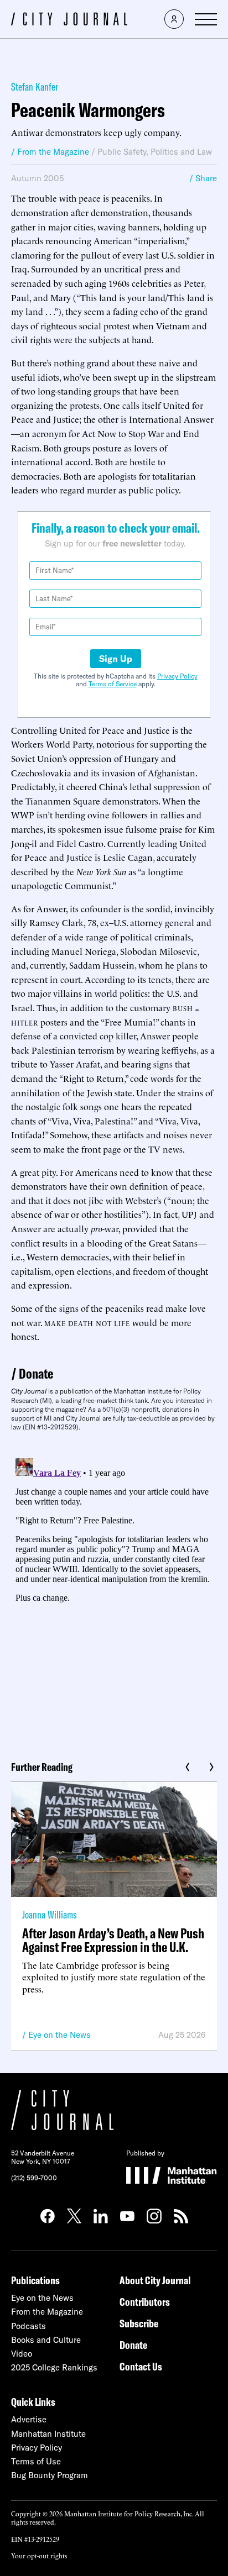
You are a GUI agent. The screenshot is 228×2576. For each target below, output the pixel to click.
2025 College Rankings (54, 2367)
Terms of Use (36, 2461)
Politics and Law (181, 152)
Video (22, 2354)
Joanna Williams (50, 1914)
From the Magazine (47, 2312)
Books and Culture (46, 2340)
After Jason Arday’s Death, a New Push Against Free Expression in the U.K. (113, 1940)
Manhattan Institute (48, 2434)
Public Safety (122, 152)
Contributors (145, 2302)
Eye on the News (59, 2035)
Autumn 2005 (37, 178)
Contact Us (141, 2366)
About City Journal (155, 2280)
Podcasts (28, 2326)
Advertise (29, 2419)
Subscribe (139, 2323)
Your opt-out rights (39, 2555)
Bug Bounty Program (50, 2475)
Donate (36, 1373)
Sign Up (116, 659)
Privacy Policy (177, 676)
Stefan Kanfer (35, 86)
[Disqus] (114, 1592)
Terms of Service (113, 684)
